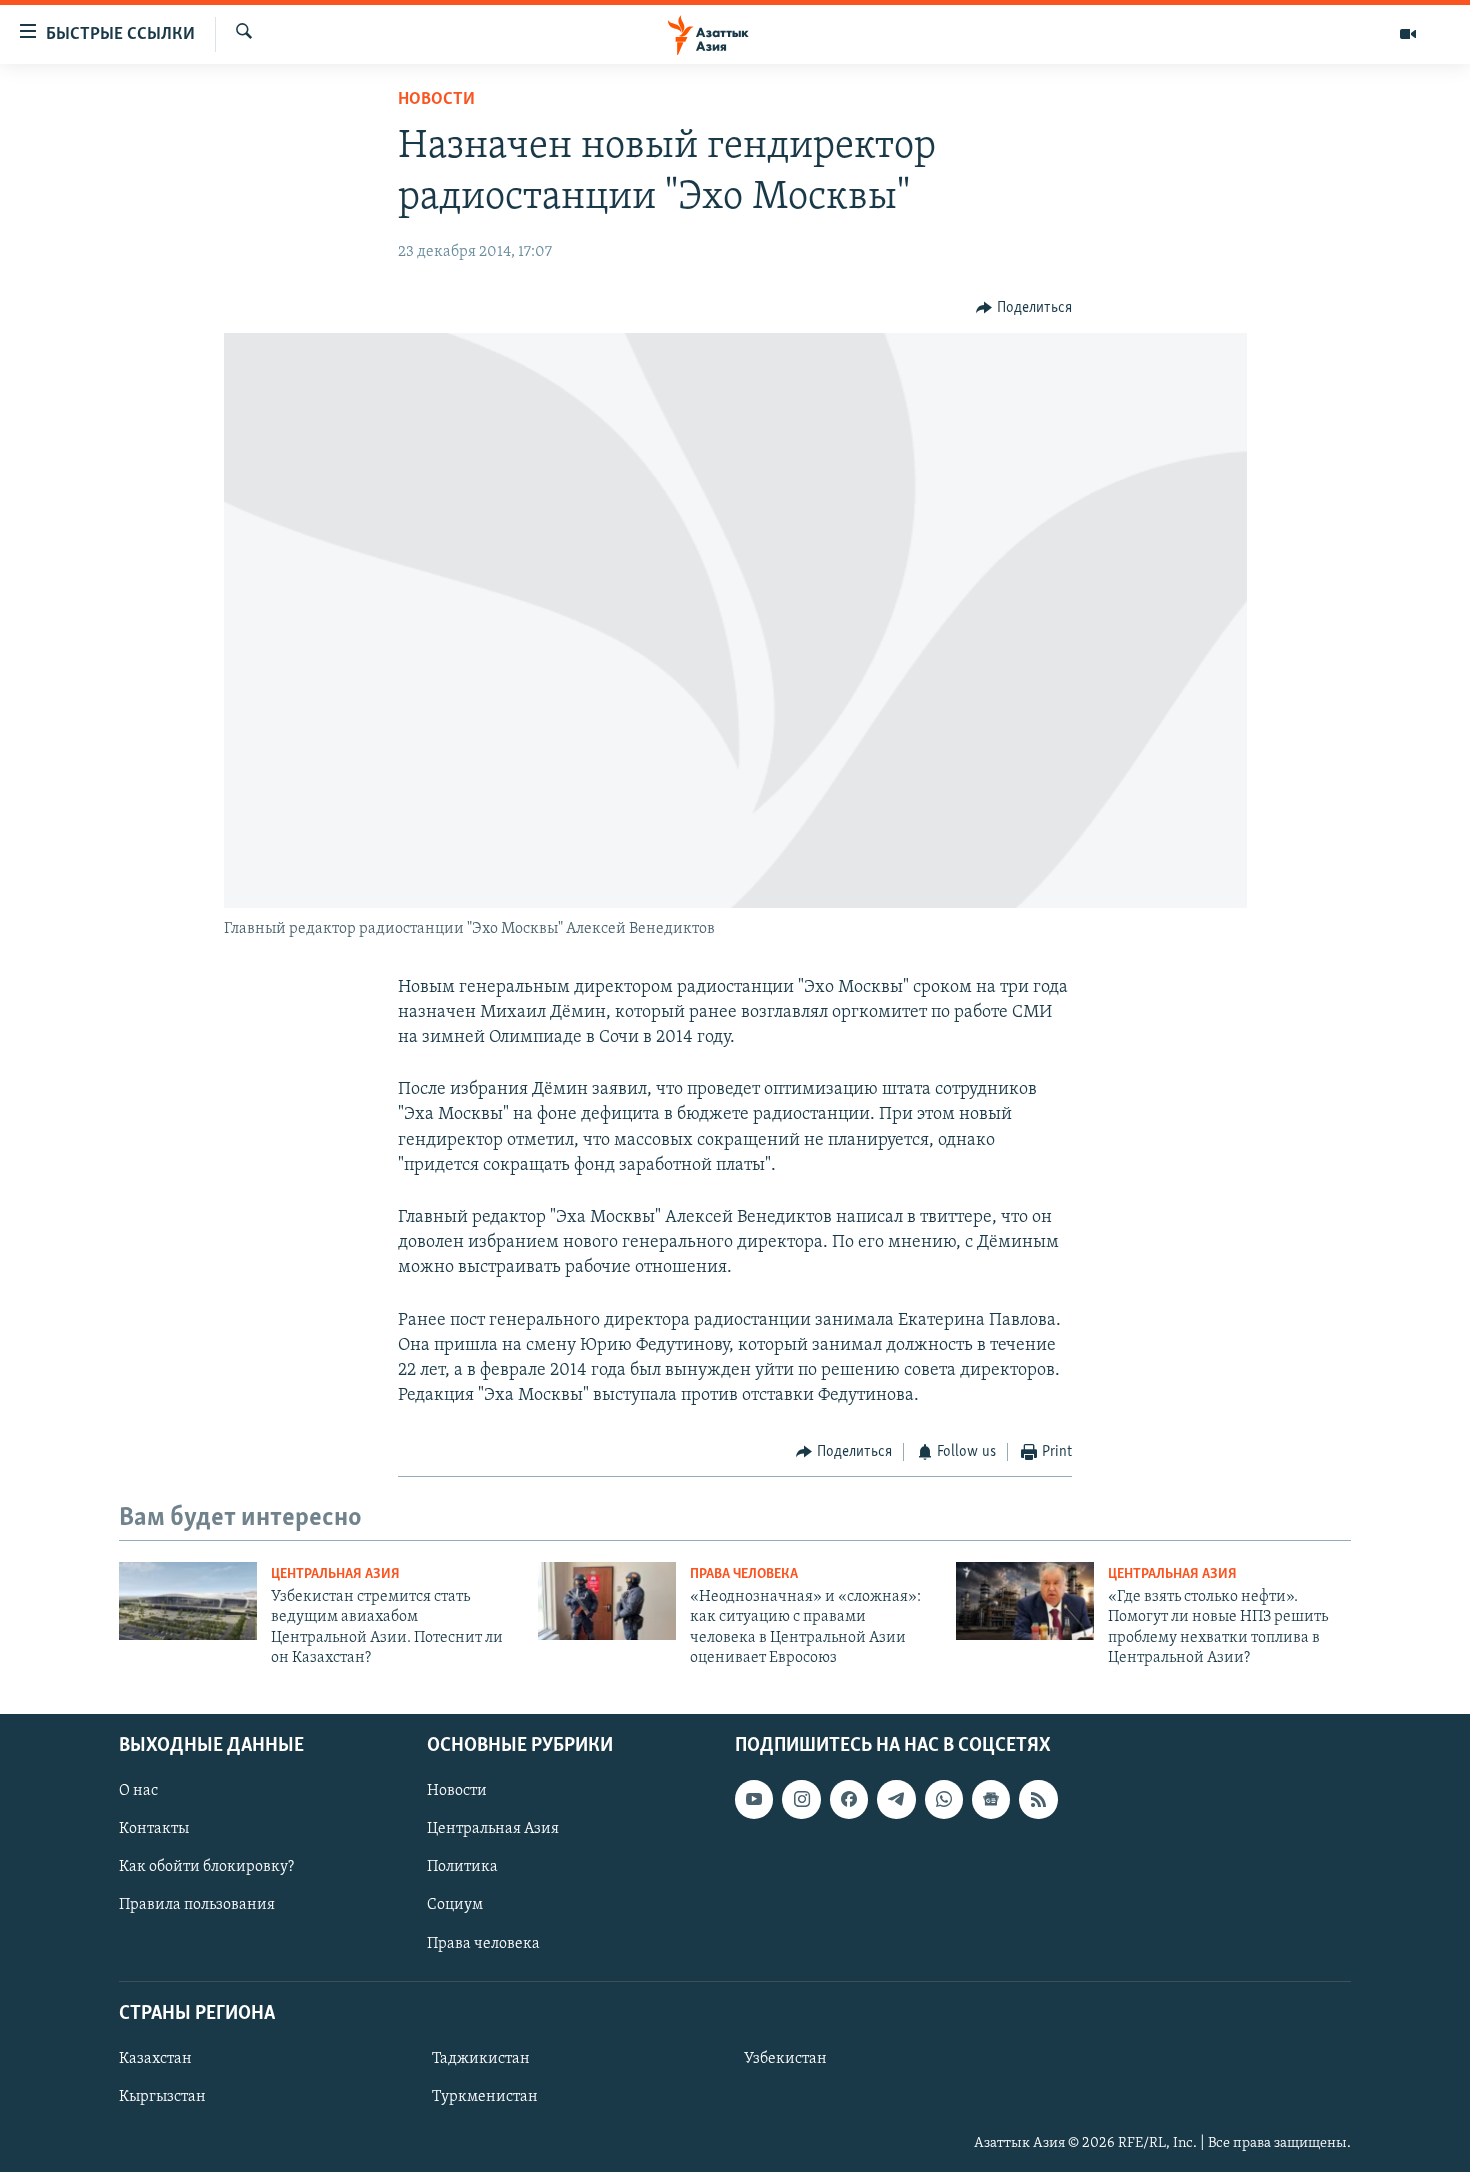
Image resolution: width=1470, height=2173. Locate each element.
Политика (462, 1868)
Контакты (154, 1830)
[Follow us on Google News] (991, 1800)
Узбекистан (785, 2059)
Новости (436, 100)
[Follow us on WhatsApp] (944, 1800)
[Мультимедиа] (1408, 34)
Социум (455, 1906)
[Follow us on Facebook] (849, 1800)
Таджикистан (481, 2059)
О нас (138, 1792)
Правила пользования (197, 1906)
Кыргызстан (162, 2097)
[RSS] (1038, 1800)
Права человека (744, 1574)
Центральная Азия (335, 1574)
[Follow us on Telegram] (896, 1800)
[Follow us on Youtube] (754, 1800)
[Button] (1024, 308)
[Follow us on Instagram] (801, 1800)
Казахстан (155, 2059)
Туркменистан (485, 2097)
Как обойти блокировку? (206, 1868)
